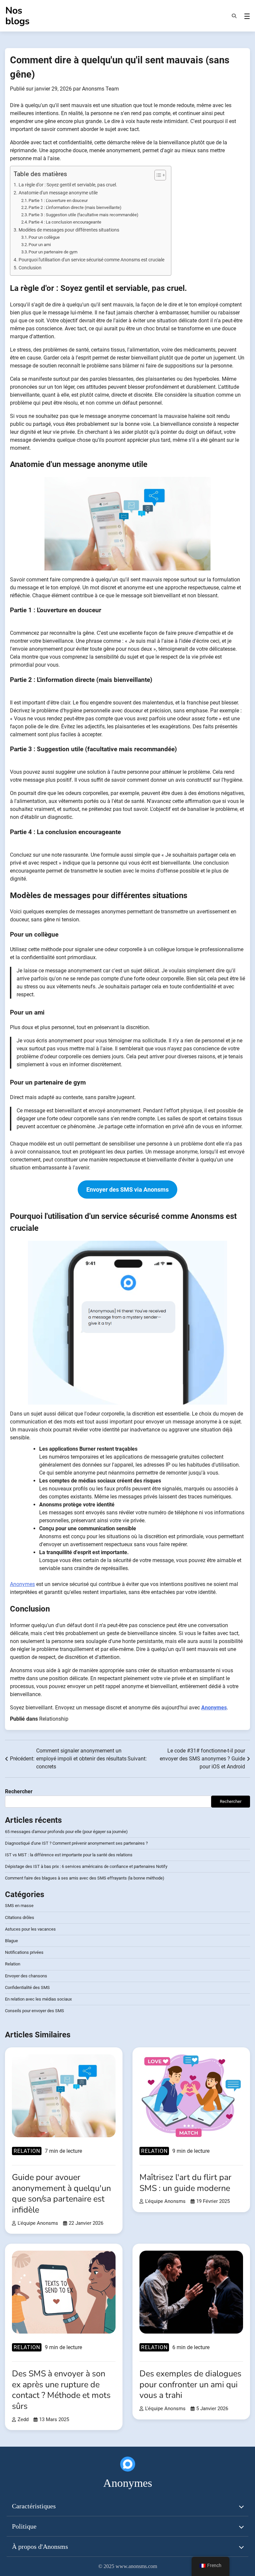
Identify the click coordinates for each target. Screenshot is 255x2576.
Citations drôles (20, 1917)
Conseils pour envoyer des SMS (35, 2011)
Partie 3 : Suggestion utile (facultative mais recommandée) (84, 215)
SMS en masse (19, 1906)
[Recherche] (234, 16)
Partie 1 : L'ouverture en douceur (58, 200)
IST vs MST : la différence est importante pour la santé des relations (69, 1855)
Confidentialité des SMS (27, 1987)
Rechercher (19, 1791)
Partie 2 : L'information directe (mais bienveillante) (75, 207)
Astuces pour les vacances (30, 1929)
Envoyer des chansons (26, 1976)
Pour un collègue (44, 237)
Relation (13, 1964)
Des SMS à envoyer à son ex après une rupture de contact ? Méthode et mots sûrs (61, 2390)
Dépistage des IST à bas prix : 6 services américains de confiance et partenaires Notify (86, 1866)
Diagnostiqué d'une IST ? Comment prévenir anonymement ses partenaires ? (76, 1843)
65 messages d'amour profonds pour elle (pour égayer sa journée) (66, 1832)
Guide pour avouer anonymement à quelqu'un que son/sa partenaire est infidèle (61, 2194)
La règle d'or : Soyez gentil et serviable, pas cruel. (68, 185)
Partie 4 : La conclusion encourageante (65, 222)
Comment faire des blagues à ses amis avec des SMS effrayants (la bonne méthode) (85, 1878)
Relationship (54, 1719)
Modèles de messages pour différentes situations (69, 230)
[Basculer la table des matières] (157, 175)
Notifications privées (24, 1952)
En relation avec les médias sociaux (38, 1999)
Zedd (23, 2419)
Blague (11, 1941)
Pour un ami (40, 245)
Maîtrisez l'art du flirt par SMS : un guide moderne (185, 2183)
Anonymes (22, 1584)
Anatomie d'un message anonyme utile (58, 193)
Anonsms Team (100, 89)
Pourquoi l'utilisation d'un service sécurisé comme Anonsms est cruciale (91, 260)
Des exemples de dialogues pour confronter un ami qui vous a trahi (190, 2384)
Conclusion (30, 268)
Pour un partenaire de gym (53, 252)
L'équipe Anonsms (38, 2223)
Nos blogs (17, 16)
